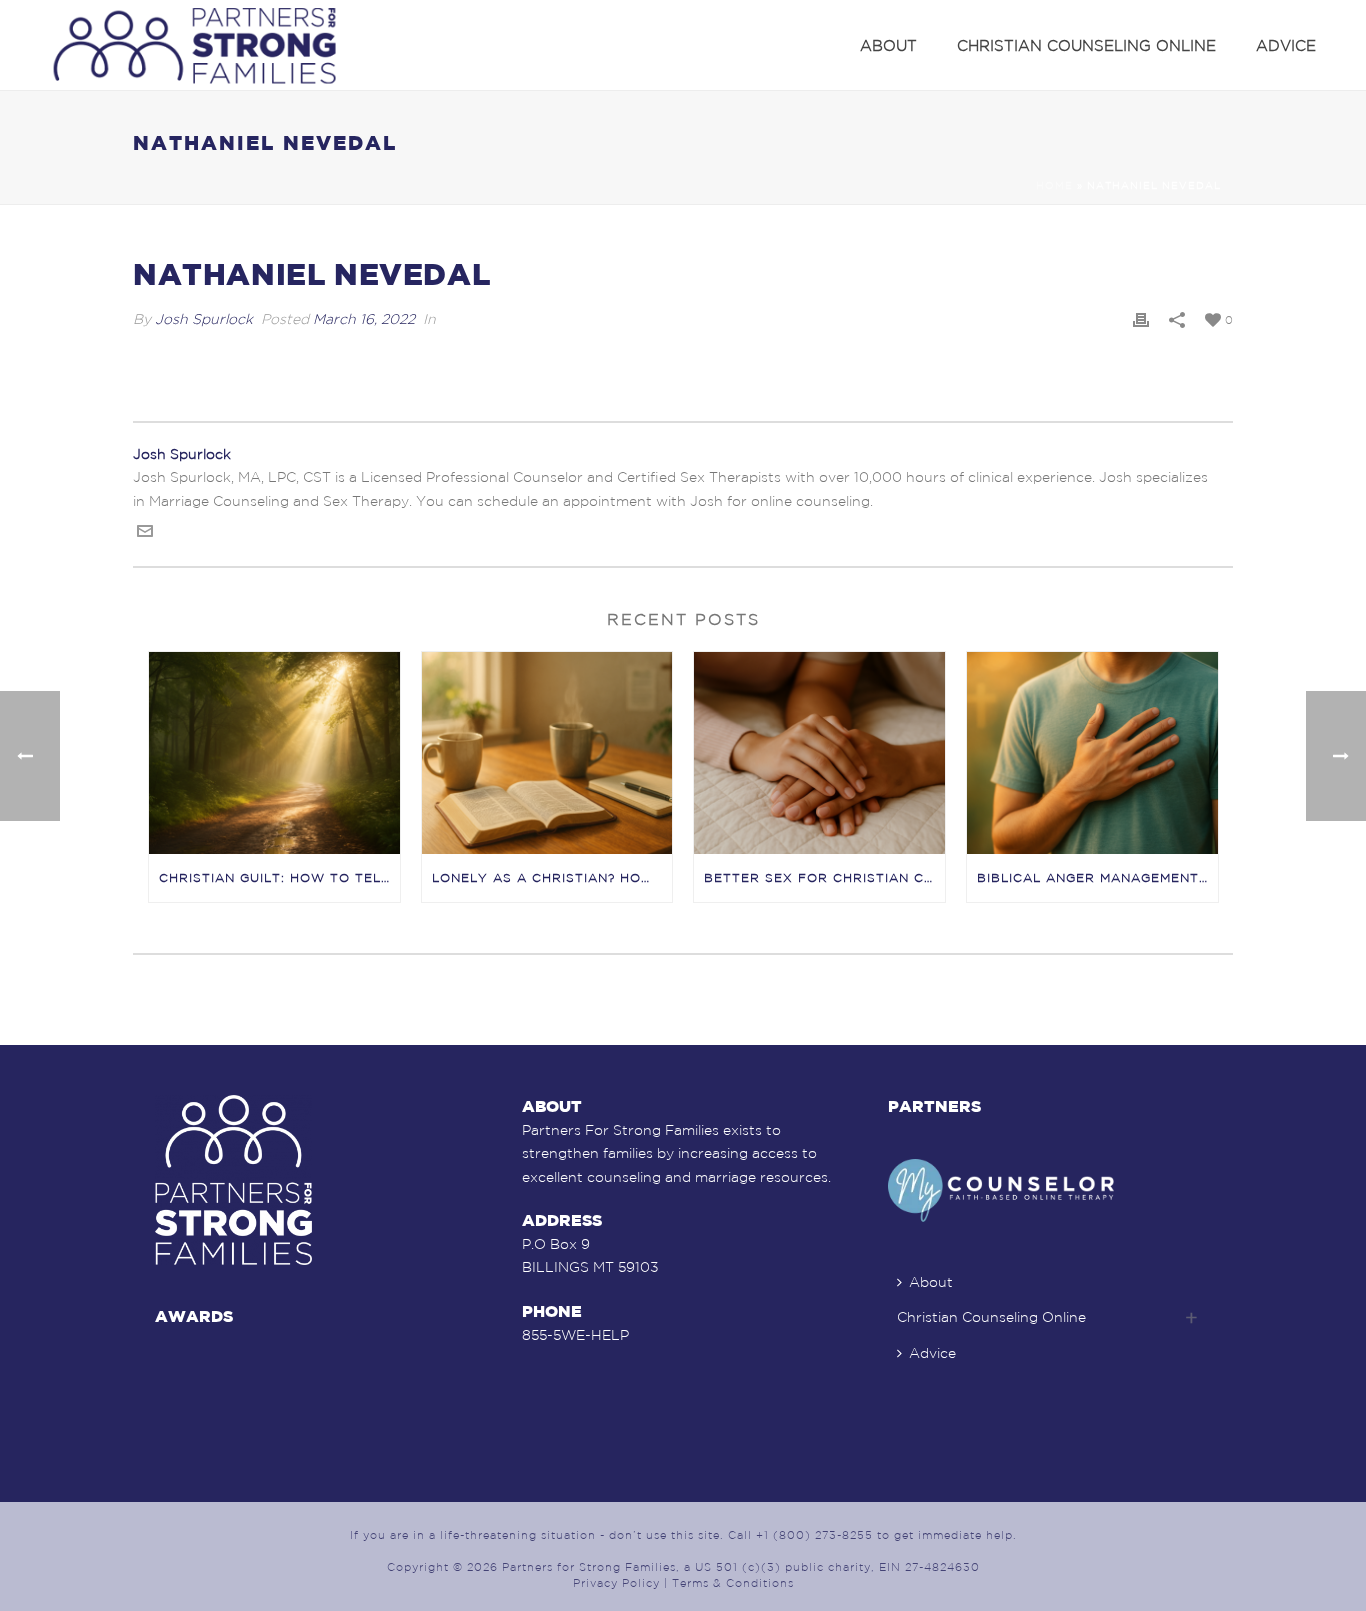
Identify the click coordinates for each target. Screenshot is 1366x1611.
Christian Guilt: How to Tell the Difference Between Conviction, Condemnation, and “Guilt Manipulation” (279, 877)
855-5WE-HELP (575, 1335)
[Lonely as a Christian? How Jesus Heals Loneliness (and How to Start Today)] (547, 752)
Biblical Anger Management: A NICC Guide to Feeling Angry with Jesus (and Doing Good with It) (1097, 877)
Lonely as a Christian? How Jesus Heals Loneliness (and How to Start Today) (552, 877)
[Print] (1141, 319)
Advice (1286, 45)
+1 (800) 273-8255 (814, 1535)
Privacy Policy (616, 1583)
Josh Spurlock (204, 319)
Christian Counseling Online (1086, 45)
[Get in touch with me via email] (145, 534)
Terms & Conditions (733, 1583)
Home (1054, 185)
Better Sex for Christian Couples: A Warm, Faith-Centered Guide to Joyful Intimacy (824, 877)
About (888, 45)
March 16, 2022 (364, 319)
